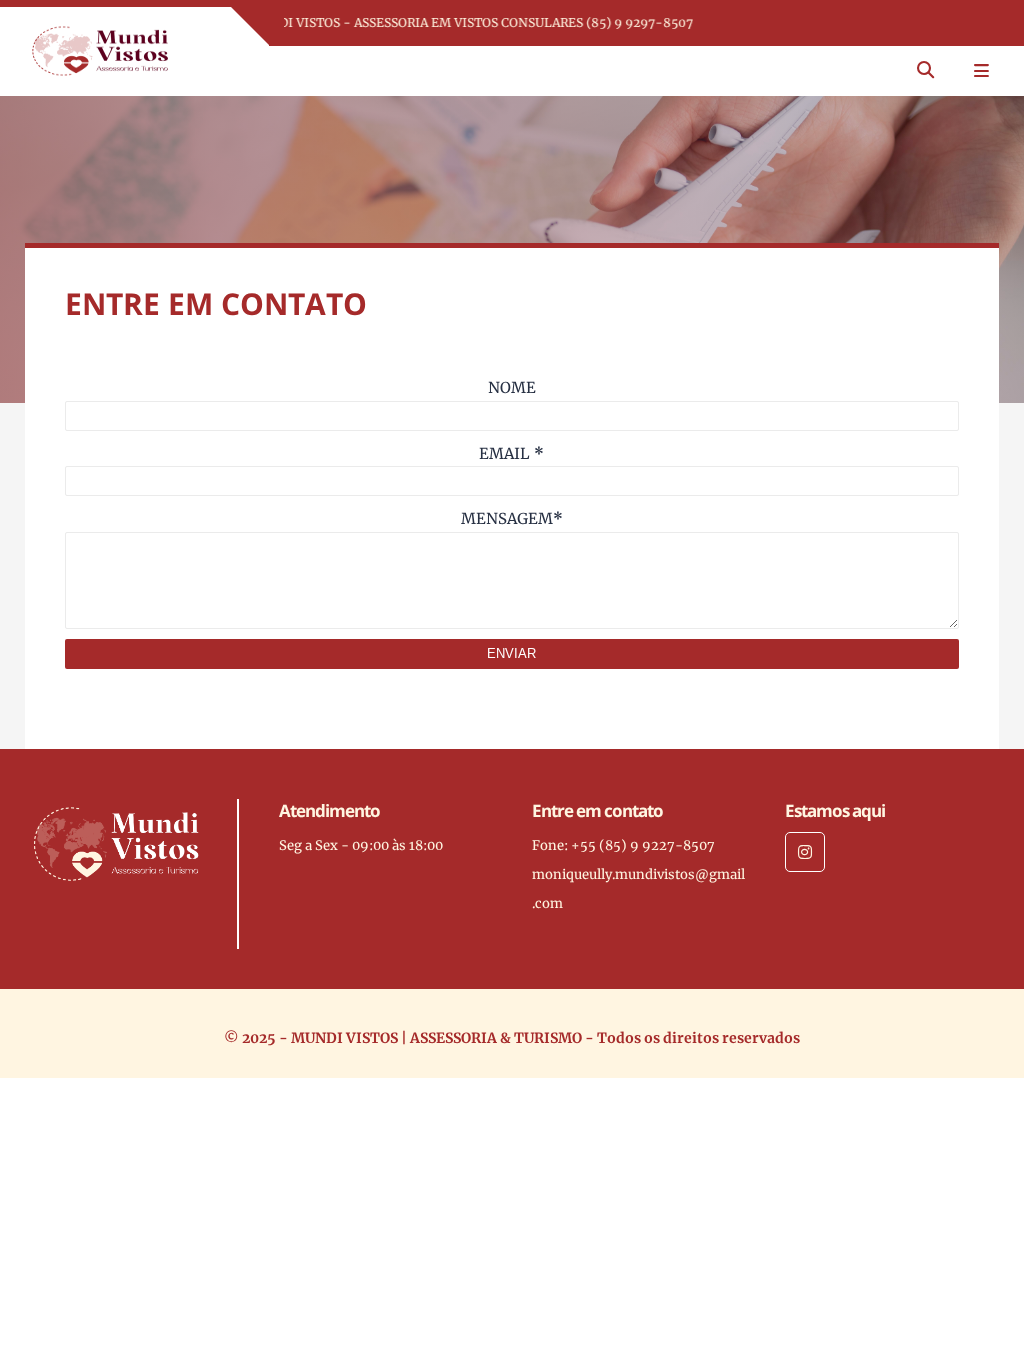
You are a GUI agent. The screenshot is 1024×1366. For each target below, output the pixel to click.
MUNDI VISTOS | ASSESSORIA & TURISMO (436, 1038)
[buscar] (925, 71)
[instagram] (805, 852)
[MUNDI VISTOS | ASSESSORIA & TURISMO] (100, 50)
